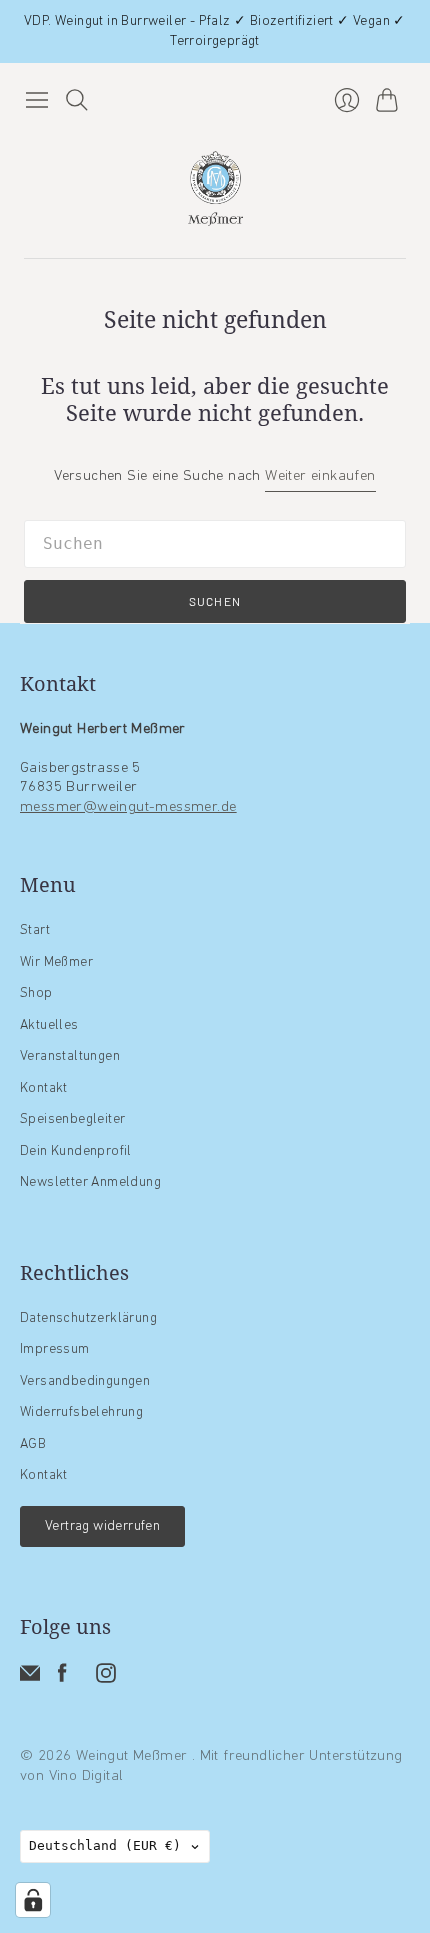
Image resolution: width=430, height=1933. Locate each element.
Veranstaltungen (70, 1056)
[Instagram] (106, 1679)
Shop (36, 993)
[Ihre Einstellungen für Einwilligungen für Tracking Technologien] (33, 1900)
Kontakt (44, 1088)
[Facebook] (62, 1679)
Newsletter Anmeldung (90, 1182)
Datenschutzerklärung (88, 1318)
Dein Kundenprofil (76, 1151)
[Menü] (37, 100)
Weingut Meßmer (134, 1756)
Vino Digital (86, 1776)
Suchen (215, 601)
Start (35, 930)
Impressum (55, 1349)
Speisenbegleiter (72, 1119)
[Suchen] (77, 100)
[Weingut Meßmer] (215, 188)
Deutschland (105, 1845)
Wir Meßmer (56, 962)
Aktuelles (49, 1025)
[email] (30, 1679)
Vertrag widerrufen (102, 1526)
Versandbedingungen (85, 1381)
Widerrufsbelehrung (81, 1412)
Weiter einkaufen (320, 476)
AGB (33, 1444)
